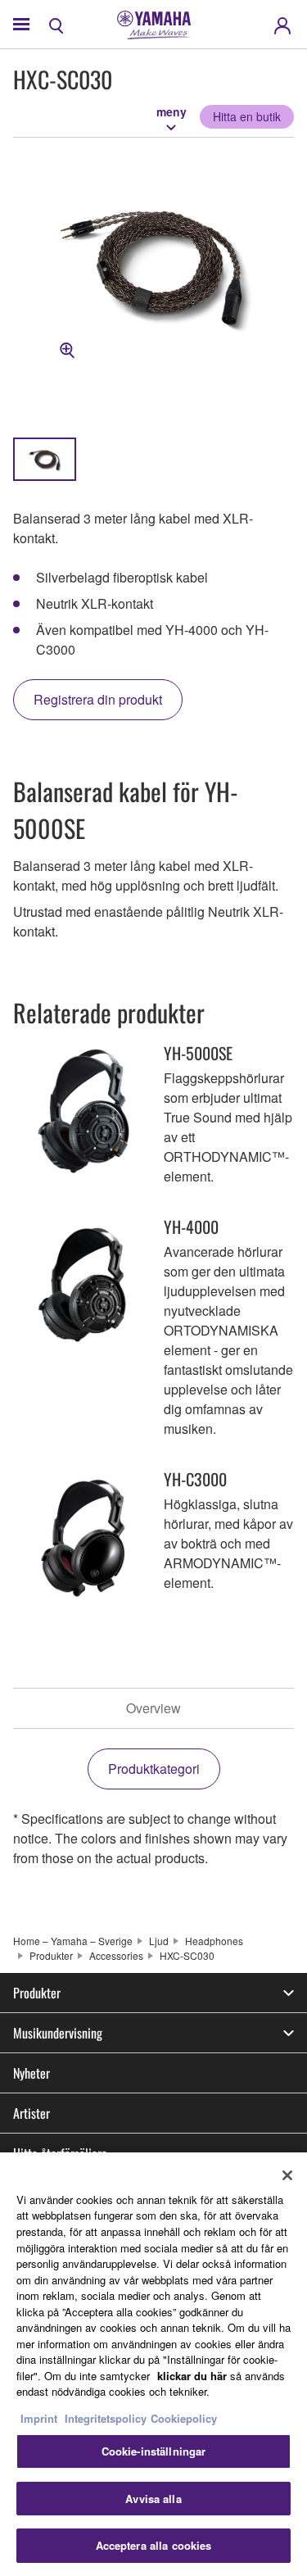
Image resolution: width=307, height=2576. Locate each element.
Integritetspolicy (106, 2418)
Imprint (39, 2418)
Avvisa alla (153, 2499)
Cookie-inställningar (154, 2451)
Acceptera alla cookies (154, 2545)
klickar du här (192, 2376)
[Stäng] (287, 2175)
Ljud (159, 1941)
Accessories (116, 1955)
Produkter (51, 1955)
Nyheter (32, 2073)
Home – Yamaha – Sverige (73, 1941)
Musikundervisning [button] (58, 2033)
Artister (32, 2113)
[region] (153, 2364)
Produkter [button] (37, 1993)
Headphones (214, 1941)
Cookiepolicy (184, 2418)
